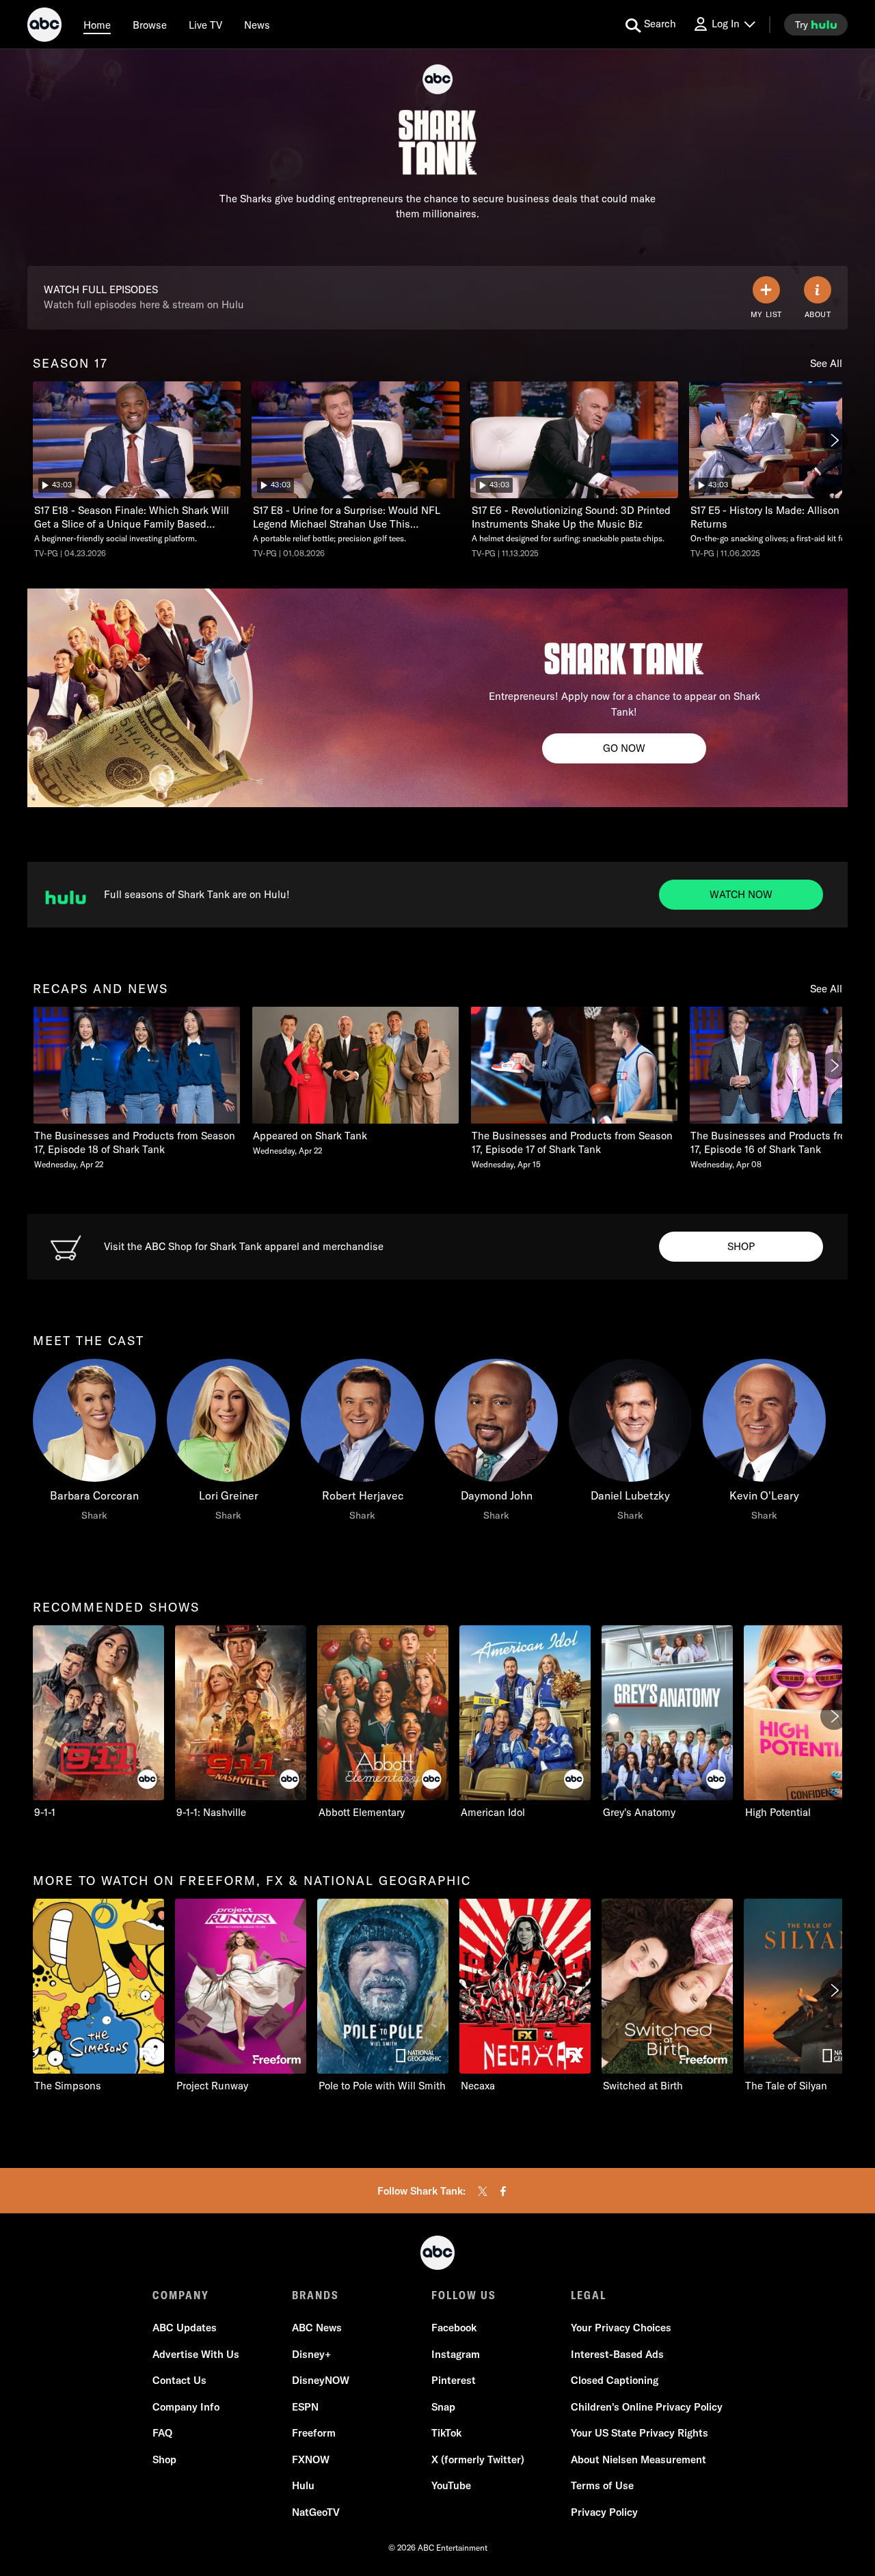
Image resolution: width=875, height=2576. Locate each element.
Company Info (186, 2407)
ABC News (317, 2328)
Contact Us (179, 2380)
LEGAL (589, 2295)
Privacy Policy (604, 2512)
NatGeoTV (316, 2512)
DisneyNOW (321, 2380)
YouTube (451, 2485)
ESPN (305, 2407)
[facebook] (503, 2191)
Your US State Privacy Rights (640, 2433)
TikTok (446, 2433)
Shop (164, 2459)
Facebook (454, 2328)
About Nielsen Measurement (638, 2459)
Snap (443, 2407)
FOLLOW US (464, 2295)
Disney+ (311, 2354)
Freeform (314, 2433)
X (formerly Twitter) (478, 2459)
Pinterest (454, 2380)
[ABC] (44, 27)
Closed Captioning (615, 2380)
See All (826, 363)
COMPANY (181, 2295)
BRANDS (315, 2295)
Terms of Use (602, 2485)
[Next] (834, 440)
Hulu (303, 2485)
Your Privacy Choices (621, 2328)
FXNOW (311, 2459)
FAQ (162, 2433)
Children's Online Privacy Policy (647, 2407)
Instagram (456, 2354)
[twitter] (483, 2191)
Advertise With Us (196, 2354)
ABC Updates (185, 2328)
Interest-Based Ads (617, 2354)
